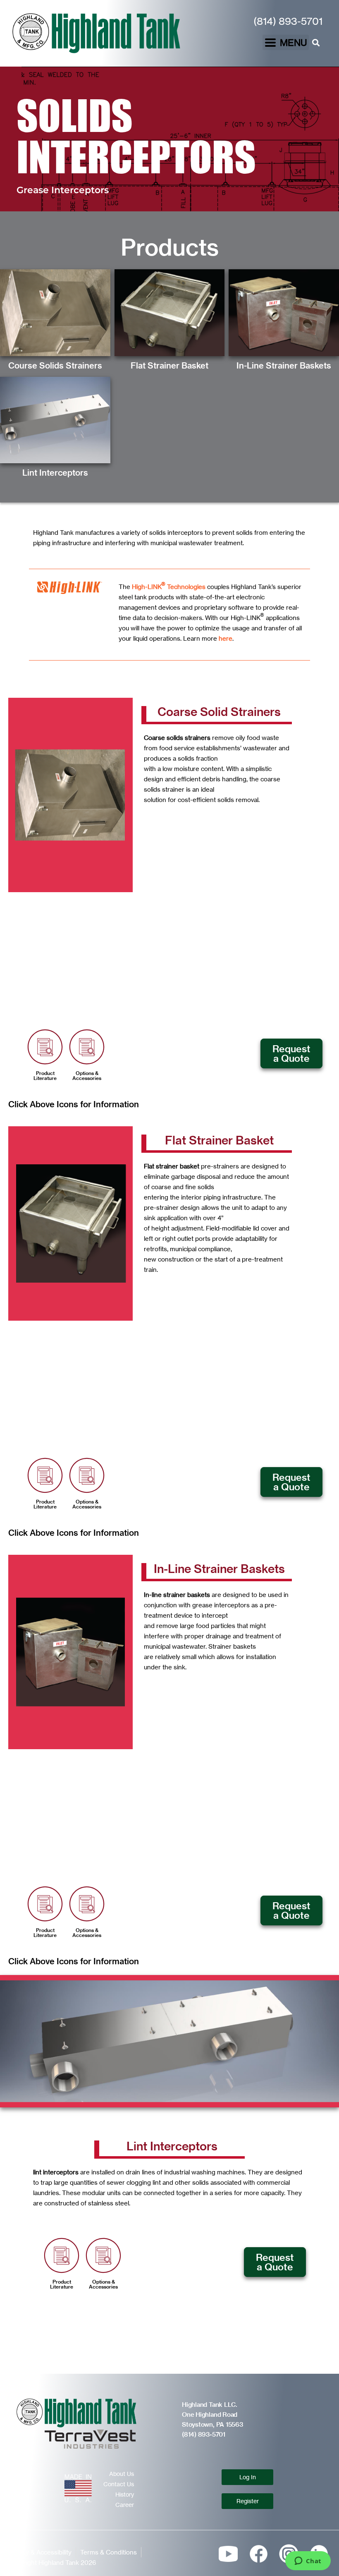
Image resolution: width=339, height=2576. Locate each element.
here (226, 638)
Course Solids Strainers (55, 365)
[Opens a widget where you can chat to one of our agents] (308, 2562)
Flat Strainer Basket (169, 365)
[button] (286, 42)
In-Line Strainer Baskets (284, 365)
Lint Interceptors (55, 473)
